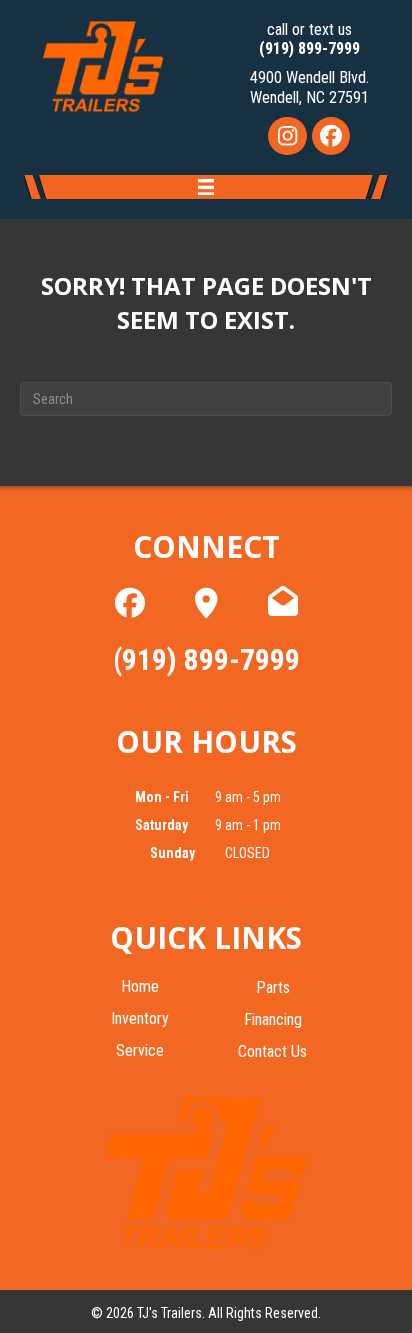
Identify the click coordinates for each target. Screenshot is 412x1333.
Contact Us (272, 1052)
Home (140, 987)
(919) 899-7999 (309, 48)
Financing (273, 1020)
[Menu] (206, 189)
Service (140, 1051)
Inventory (140, 1019)
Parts (273, 988)
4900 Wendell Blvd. (309, 77)
